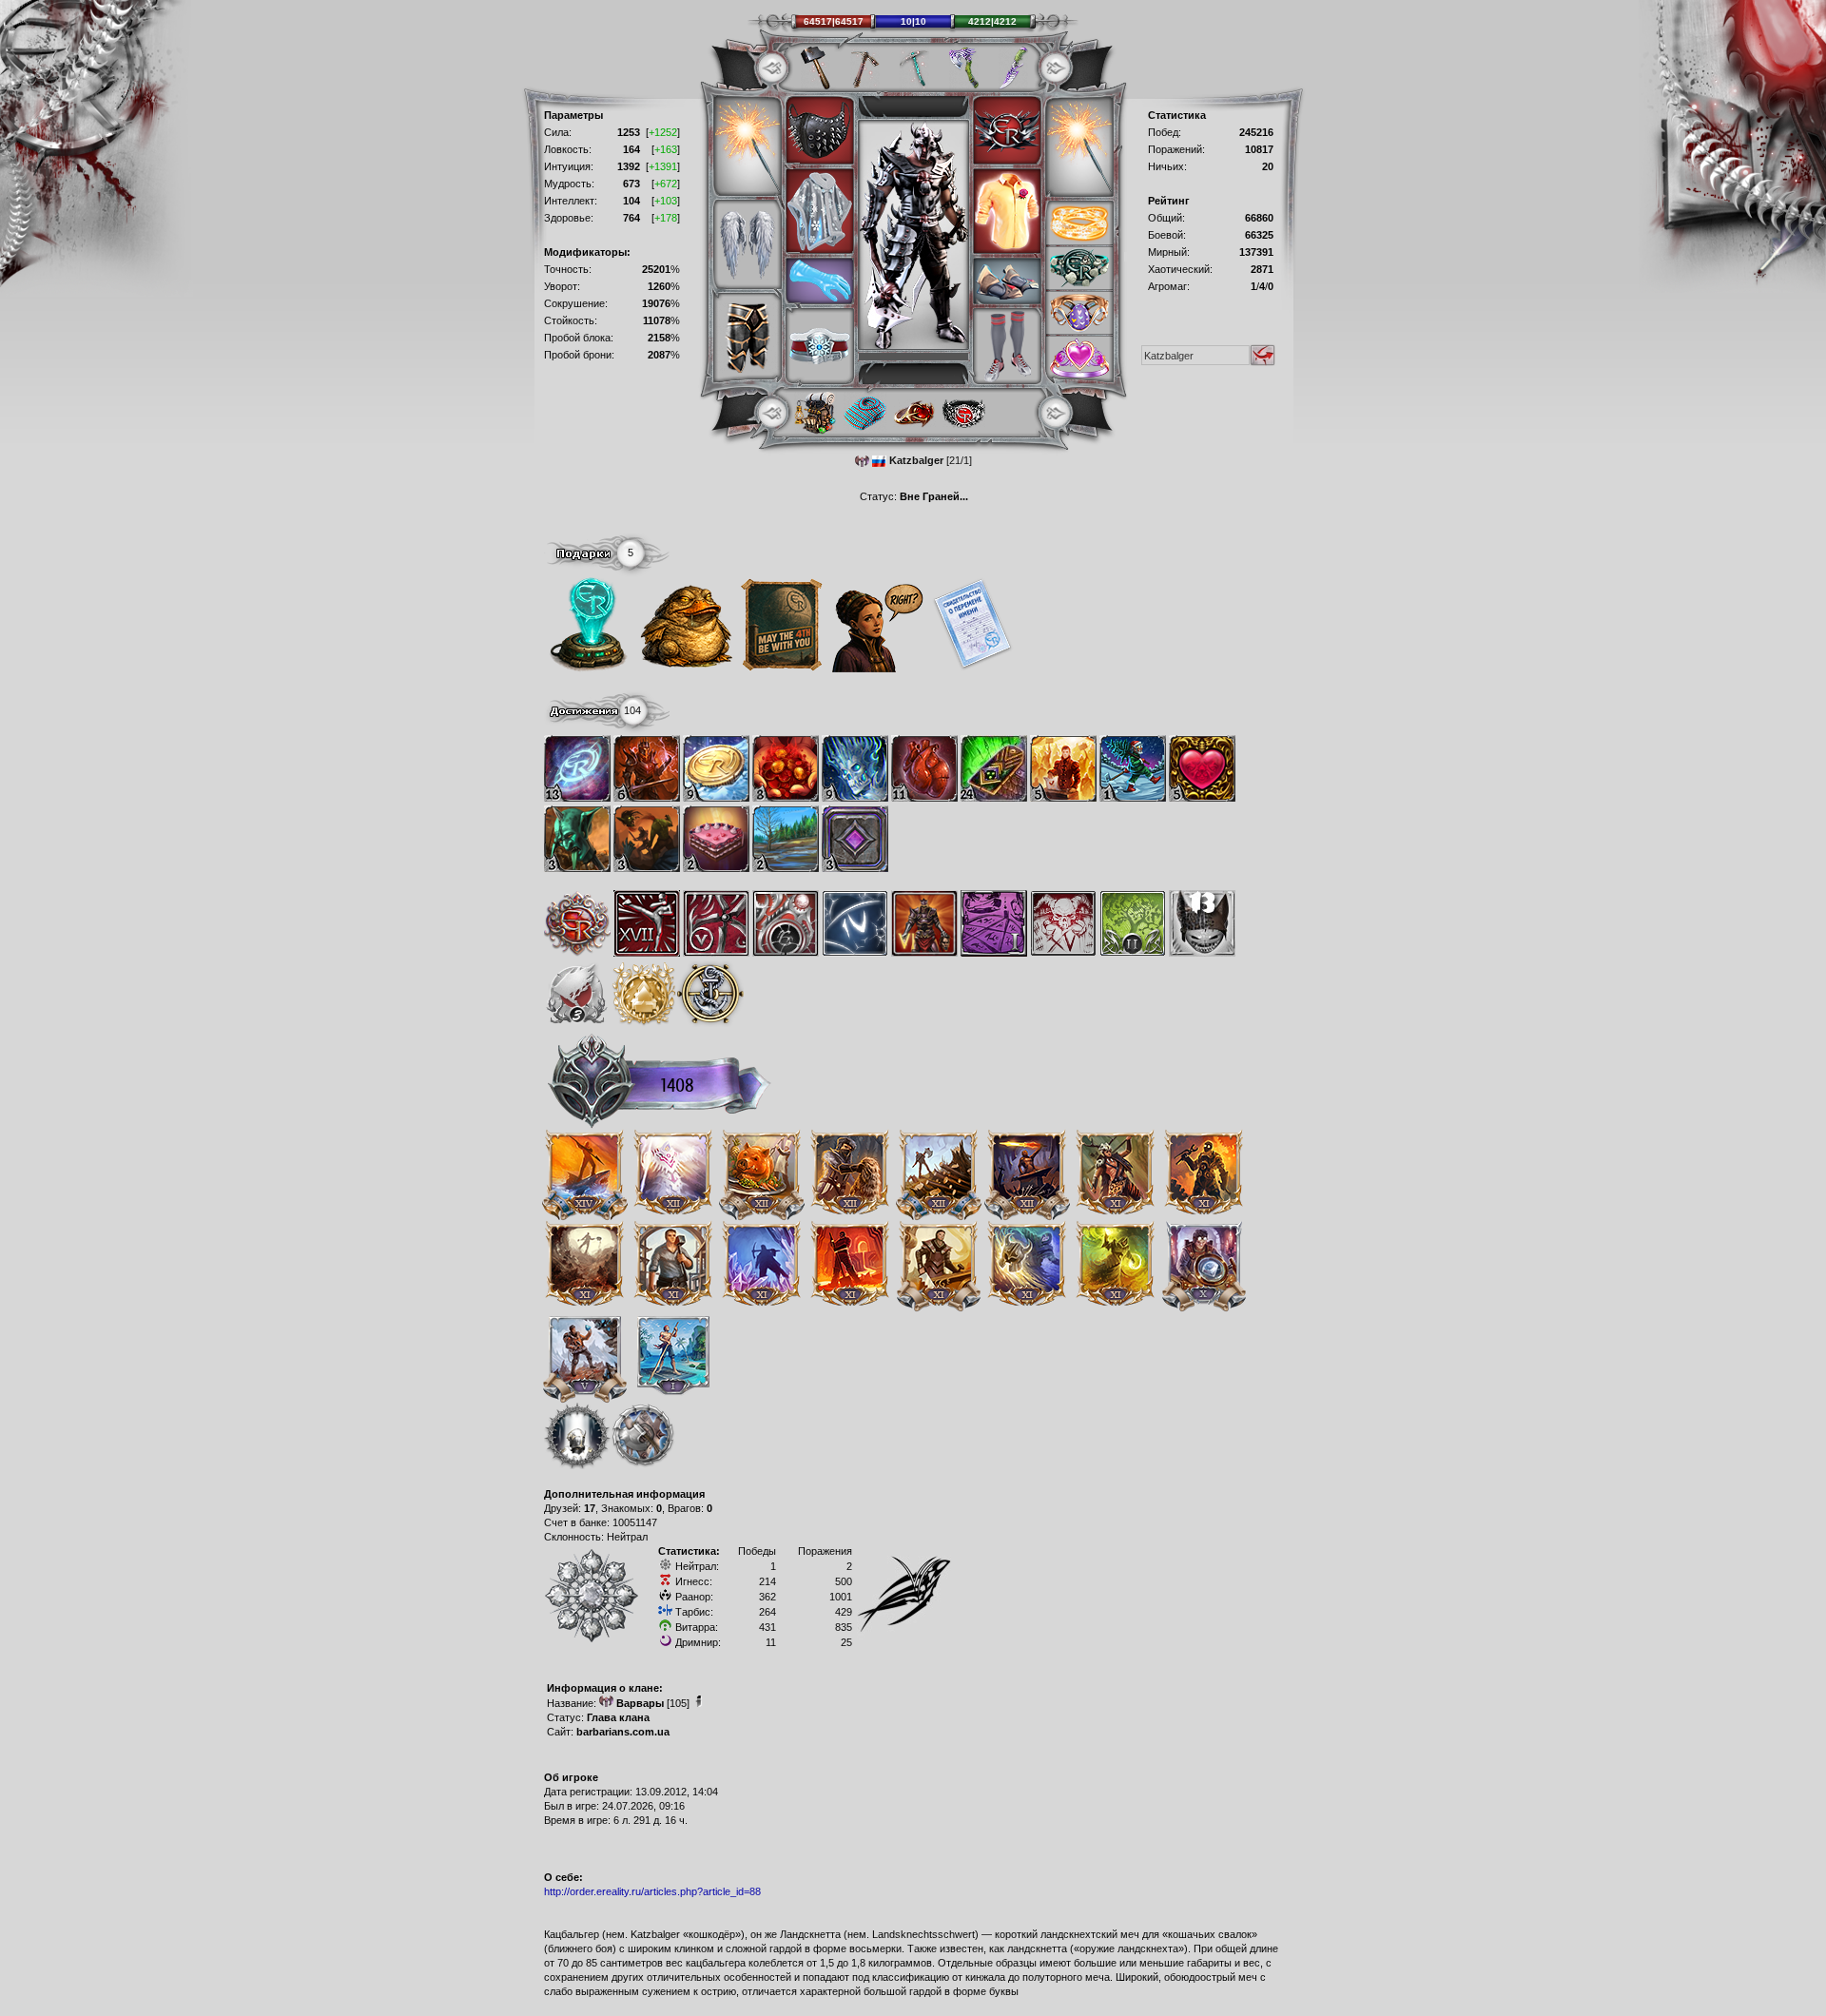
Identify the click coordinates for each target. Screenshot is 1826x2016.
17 (590, 1508)
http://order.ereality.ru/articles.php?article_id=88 (652, 1891)
